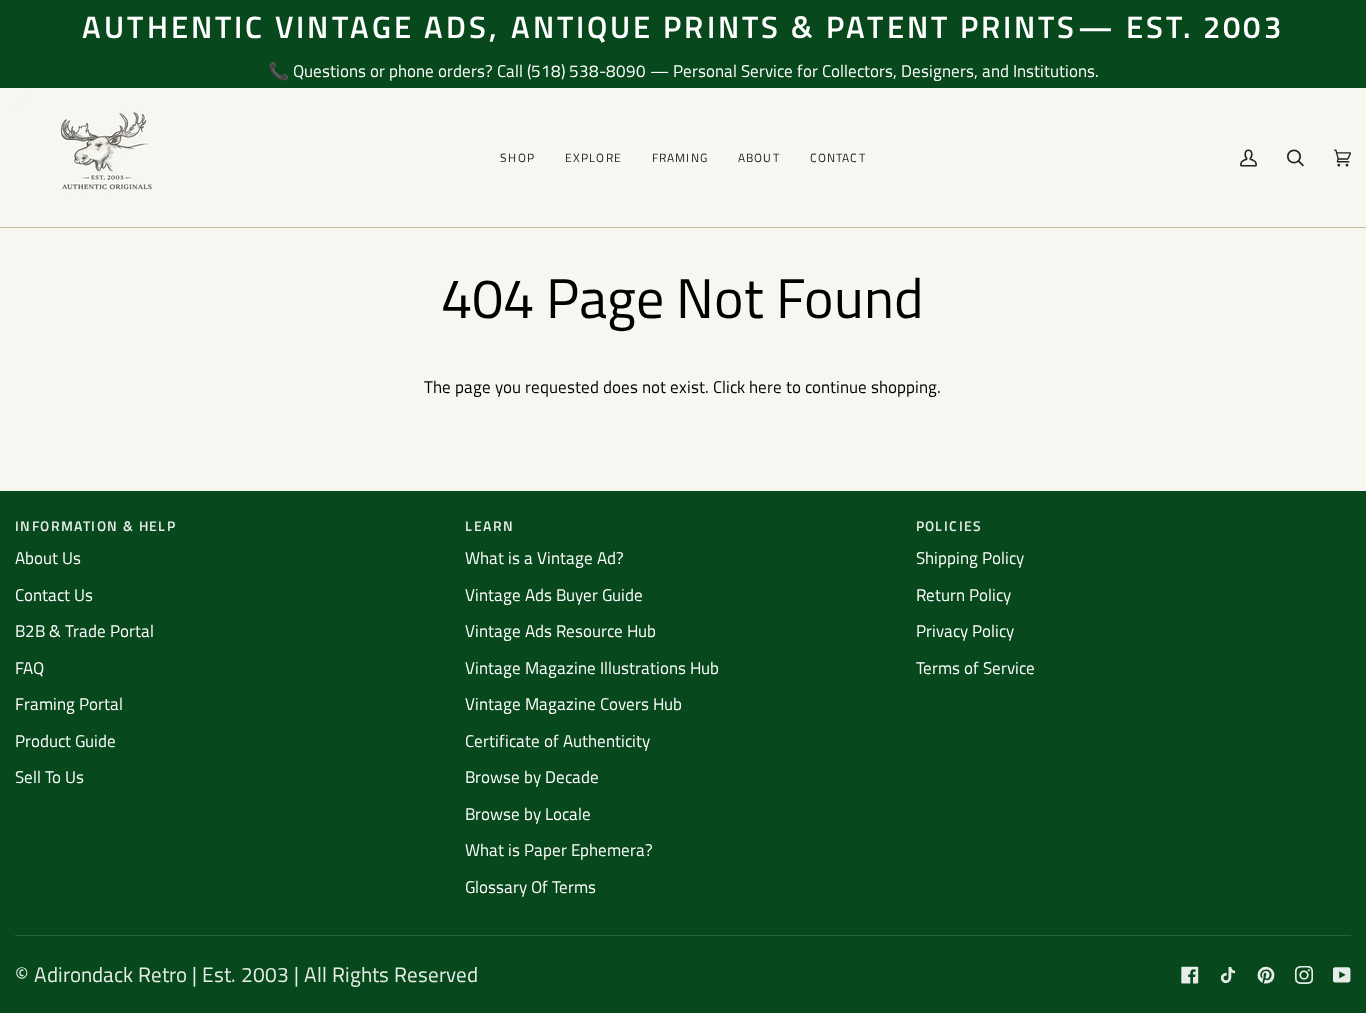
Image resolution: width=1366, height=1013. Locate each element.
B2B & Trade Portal (84, 631)
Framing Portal (69, 704)
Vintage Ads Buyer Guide (554, 595)
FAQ (29, 668)
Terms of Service (975, 668)
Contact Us (54, 595)
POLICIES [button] (949, 525)
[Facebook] (1190, 975)
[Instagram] (1304, 975)
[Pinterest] (1266, 975)
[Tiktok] (1228, 975)
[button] (517, 157)
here (765, 387)
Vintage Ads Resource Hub (560, 631)
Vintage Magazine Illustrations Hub (592, 668)
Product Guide (65, 741)
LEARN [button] (489, 525)
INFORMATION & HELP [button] (95, 525)
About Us (48, 558)
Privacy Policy (965, 631)
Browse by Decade (532, 777)
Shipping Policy (970, 558)
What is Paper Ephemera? (559, 850)
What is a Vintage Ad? (544, 558)
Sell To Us (49, 777)
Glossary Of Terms (530, 887)
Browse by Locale (528, 814)
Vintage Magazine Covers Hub (573, 704)
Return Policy (963, 595)
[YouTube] (1342, 975)
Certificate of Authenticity (557, 741)
